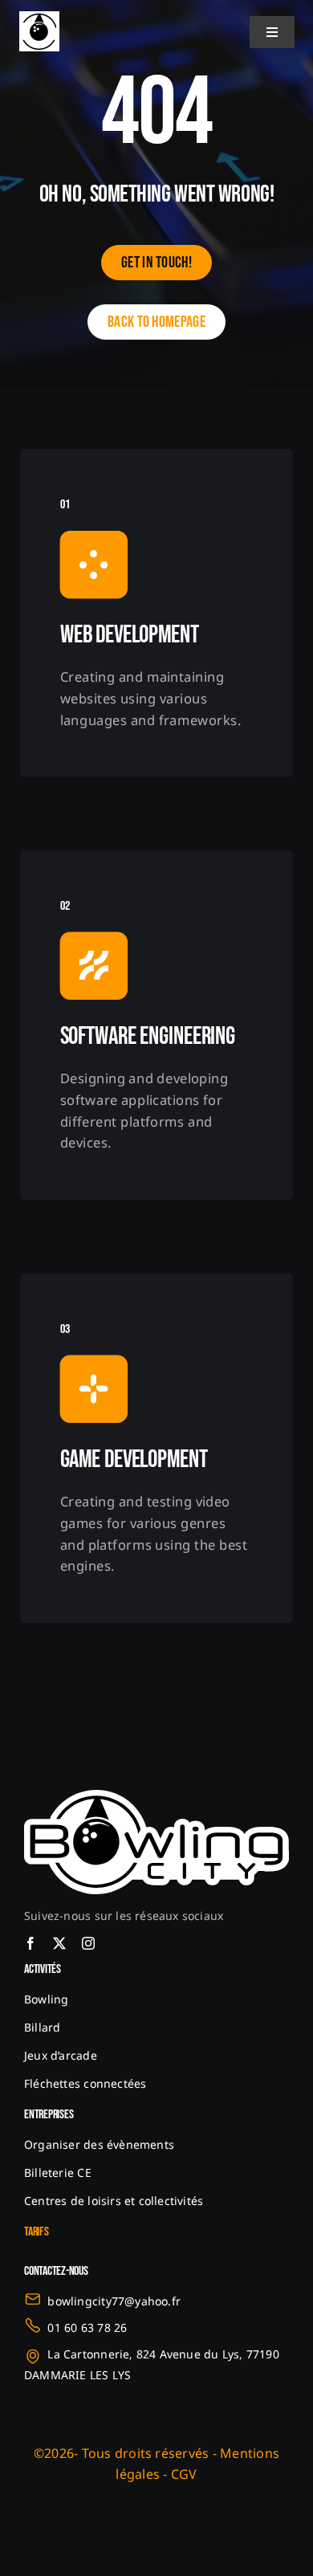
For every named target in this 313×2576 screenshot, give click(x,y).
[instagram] (88, 1943)
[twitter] (59, 1943)
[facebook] (30, 1943)
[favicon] (39, 18)
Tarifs (37, 2232)
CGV (184, 2474)
